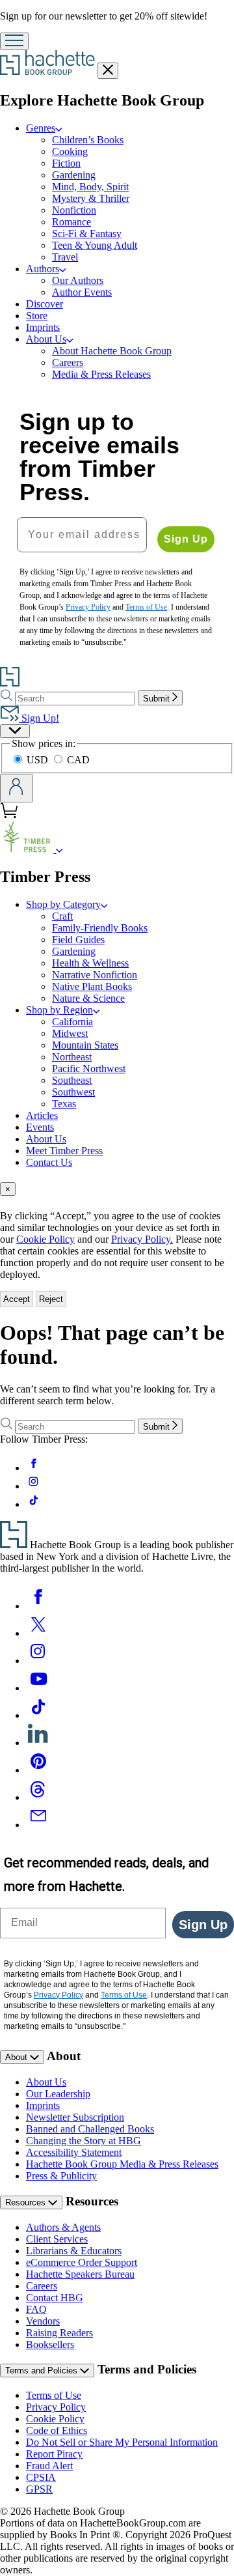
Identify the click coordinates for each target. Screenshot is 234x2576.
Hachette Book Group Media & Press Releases (122, 2164)
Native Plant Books (92, 986)
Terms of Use (54, 2395)
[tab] (117, 1189)
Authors (43, 269)
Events (40, 1127)
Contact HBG (55, 2298)
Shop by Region (59, 1010)
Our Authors (78, 280)
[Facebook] (38, 1606)
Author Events (82, 292)
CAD (78, 760)
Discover (45, 304)
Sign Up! (39, 718)
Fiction (66, 163)
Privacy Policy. (142, 1239)
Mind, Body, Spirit (90, 187)
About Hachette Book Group (112, 351)
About (18, 2057)
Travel (65, 257)
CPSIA (41, 2477)
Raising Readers (59, 2333)
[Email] (38, 1825)
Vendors (43, 2321)
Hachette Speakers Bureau (80, 2274)
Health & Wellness (90, 963)
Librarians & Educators (74, 2251)
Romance (71, 222)
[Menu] (14, 41)
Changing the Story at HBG (84, 2141)
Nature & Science (88, 998)
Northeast (72, 1057)
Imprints (43, 327)
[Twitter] (38, 1633)
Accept (17, 1299)
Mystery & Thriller (91, 198)
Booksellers (50, 2344)
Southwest (73, 1092)
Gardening (74, 175)
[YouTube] (38, 1688)
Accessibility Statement (74, 2152)
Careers (68, 362)
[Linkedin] (38, 1743)
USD (39, 760)
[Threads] (38, 1797)
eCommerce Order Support (82, 2262)
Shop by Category (63, 904)
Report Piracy (54, 2454)
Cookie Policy (45, 1239)
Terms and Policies (43, 2371)
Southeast (72, 1080)
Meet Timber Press (64, 1151)
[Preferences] (15, 731)
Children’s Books (88, 140)
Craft (62, 916)
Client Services (57, 2239)
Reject (51, 1299)
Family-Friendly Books (100, 928)
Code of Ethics (57, 2430)
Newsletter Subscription (75, 2117)
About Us (46, 339)
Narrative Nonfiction (95, 975)
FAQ (36, 2309)
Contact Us (49, 1162)
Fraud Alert (49, 2466)
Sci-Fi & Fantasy (87, 234)
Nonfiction (74, 210)
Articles (42, 1115)
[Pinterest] (38, 1770)
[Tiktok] (38, 1715)
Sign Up (186, 539)
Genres (41, 128)
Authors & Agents (63, 2227)
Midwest (70, 1033)
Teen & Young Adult (95, 245)
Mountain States (85, 1045)
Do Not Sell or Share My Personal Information (122, 2442)
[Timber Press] (59, 849)
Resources (27, 2202)
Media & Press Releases (101, 374)
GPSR (39, 2489)
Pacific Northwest (89, 1069)
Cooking (70, 151)
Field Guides (78, 940)
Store (37, 316)
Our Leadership (58, 2094)
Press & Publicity (61, 2176)
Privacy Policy (56, 2407)
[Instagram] (38, 1661)
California (72, 1022)
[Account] (17, 788)
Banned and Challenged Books (90, 2129)
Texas (64, 1104)
